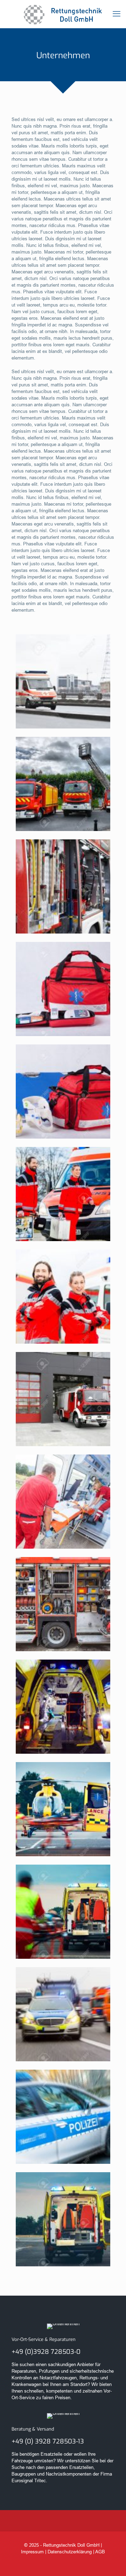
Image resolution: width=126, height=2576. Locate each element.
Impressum (32, 2552)
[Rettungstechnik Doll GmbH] (63, 14)
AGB (100, 2552)
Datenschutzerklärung (70, 2552)
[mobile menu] (117, 14)
